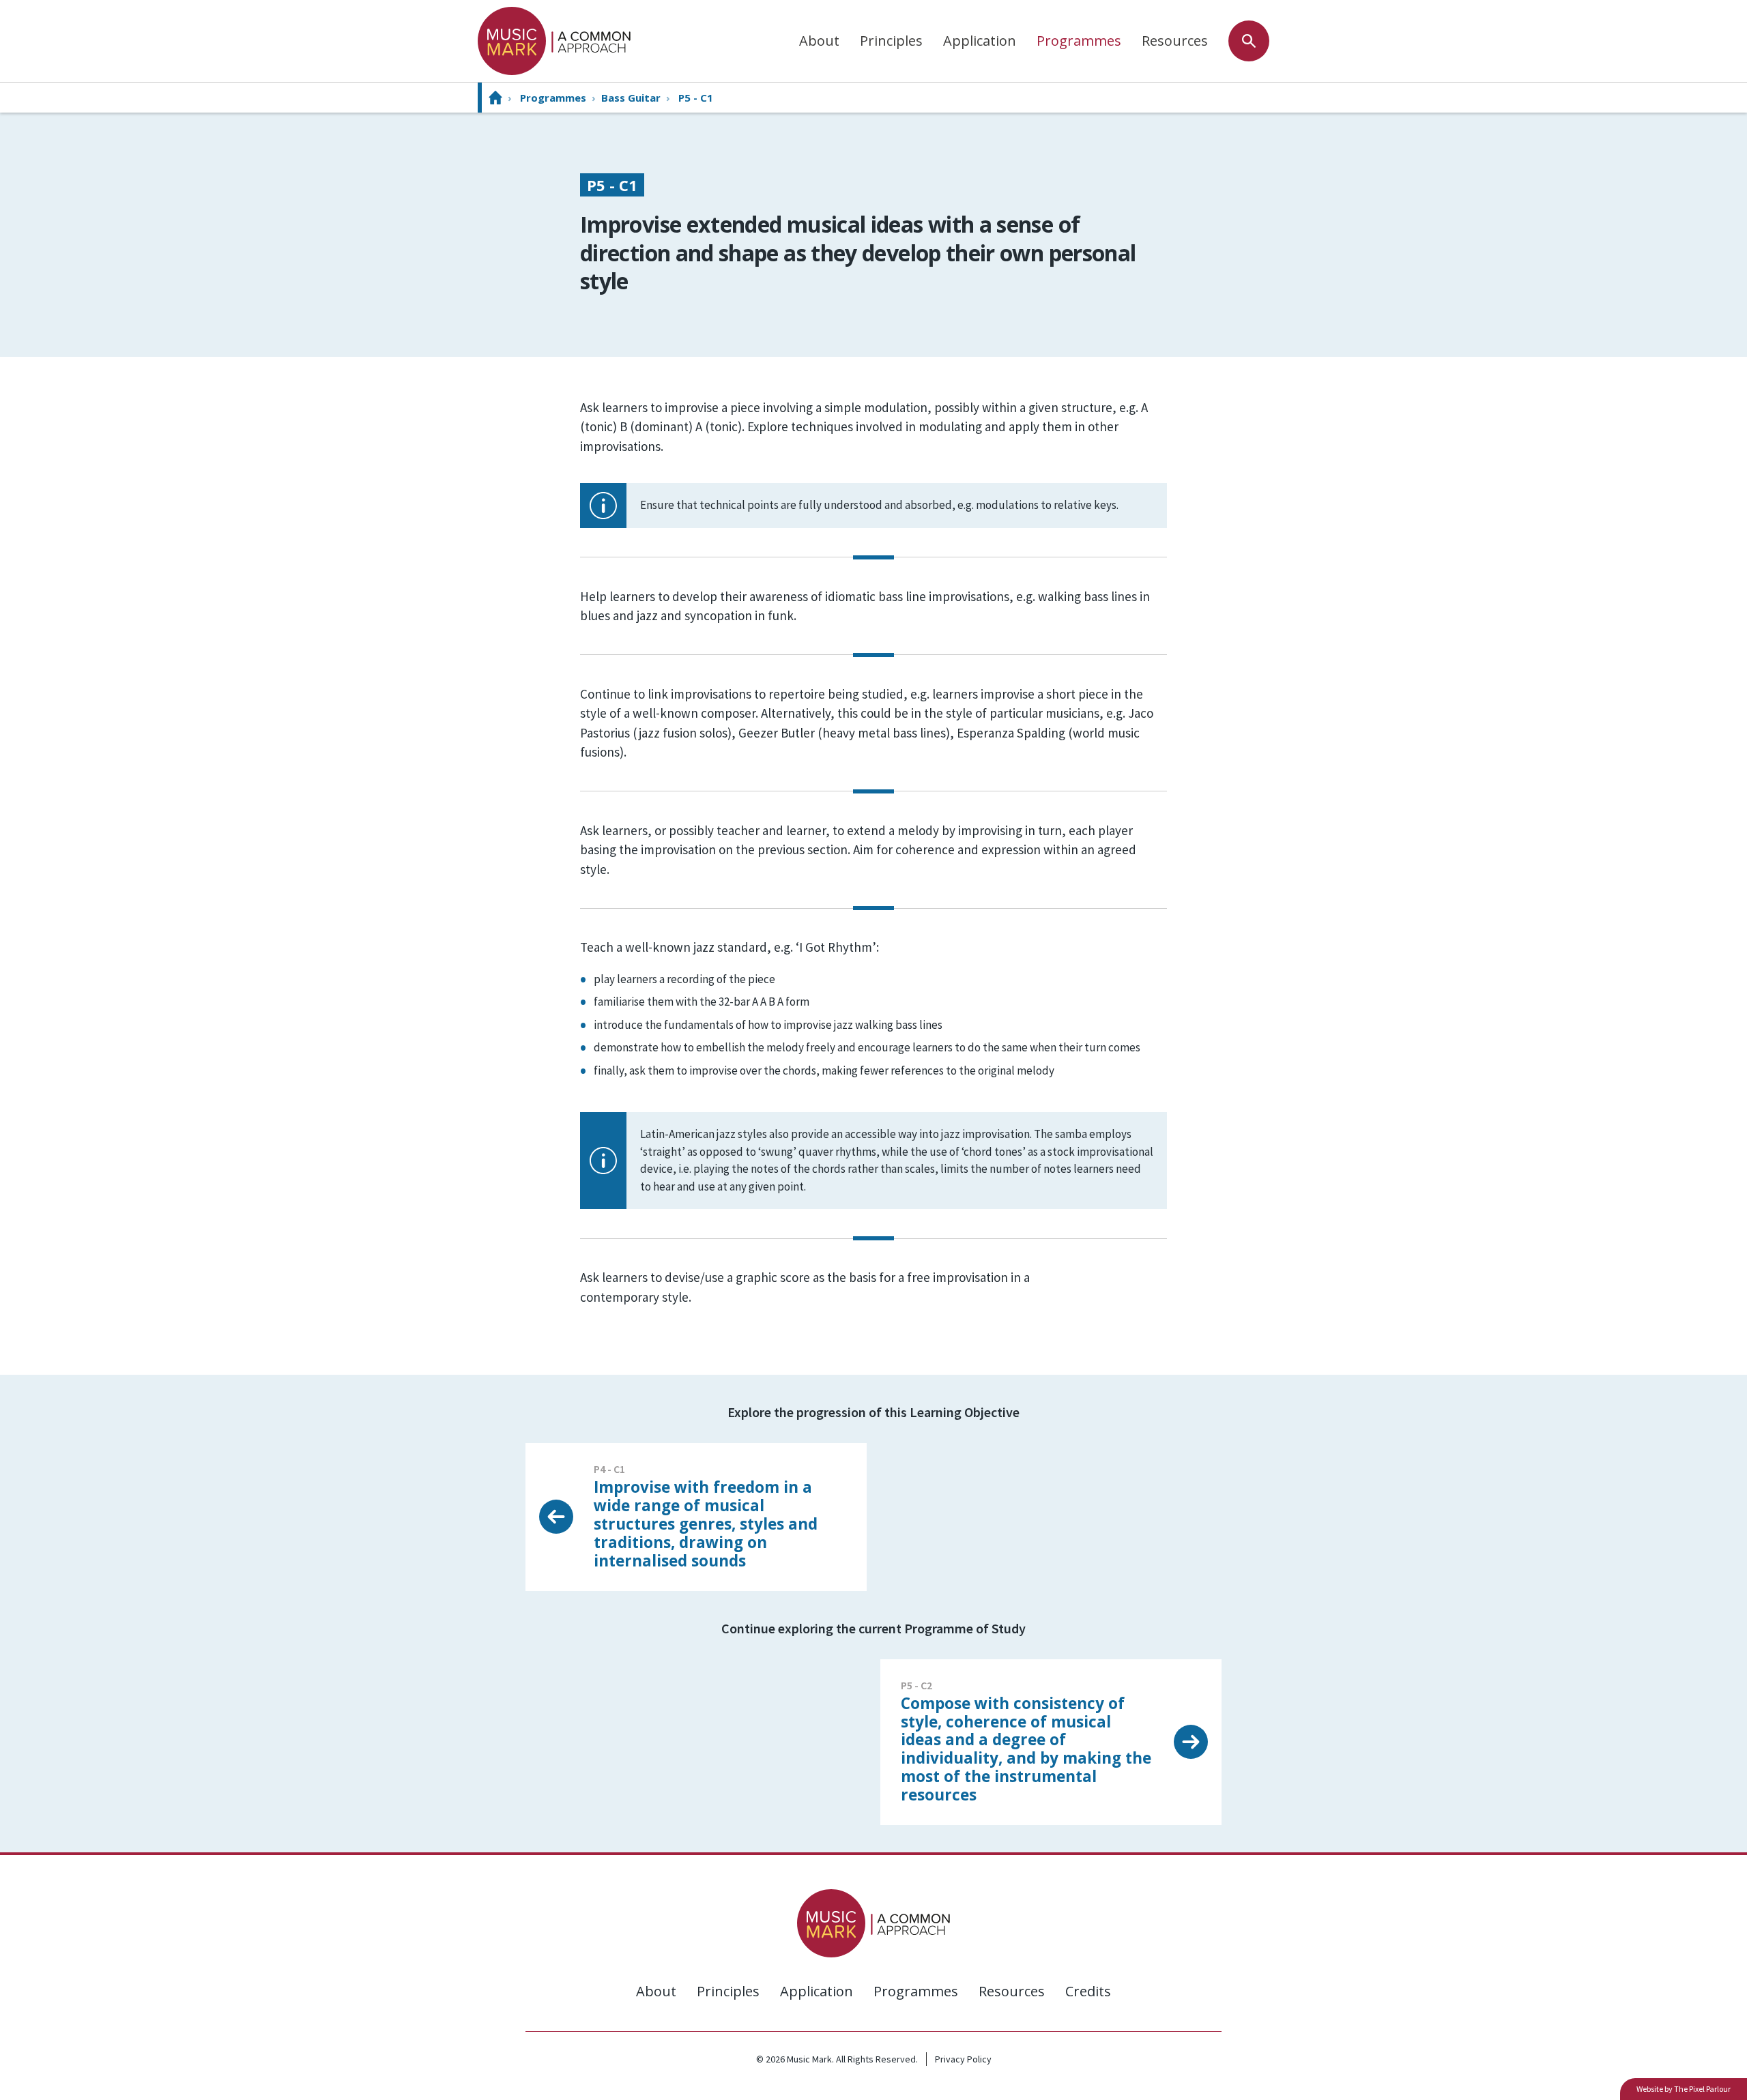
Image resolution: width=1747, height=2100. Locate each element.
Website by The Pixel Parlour (1684, 2089)
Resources (1175, 41)
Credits (1088, 1991)
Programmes (1079, 41)
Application (980, 41)
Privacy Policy (963, 2059)
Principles (891, 41)
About (819, 41)
